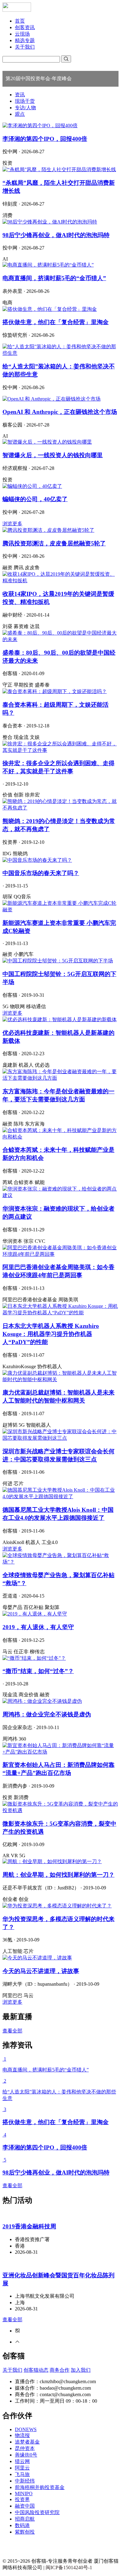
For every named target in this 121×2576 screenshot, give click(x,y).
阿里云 (22, 2468)
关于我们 (25, 47)
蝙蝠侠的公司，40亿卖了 (35, 499)
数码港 (22, 2525)
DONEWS (26, 2429)
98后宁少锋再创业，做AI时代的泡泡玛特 (56, 235)
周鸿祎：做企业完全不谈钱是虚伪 (47, 1714)
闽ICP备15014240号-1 (69, 2567)
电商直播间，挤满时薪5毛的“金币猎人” (54, 278)
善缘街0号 (26, 2455)
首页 (20, 21)
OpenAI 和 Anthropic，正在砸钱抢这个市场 (60, 412)
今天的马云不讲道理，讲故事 (41, 1971)
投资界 (22, 2499)
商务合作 (60, 2370)
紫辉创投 (25, 2532)
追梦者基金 (27, 2442)
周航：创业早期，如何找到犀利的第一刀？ (58, 1875)
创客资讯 (25, 27)
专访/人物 (25, 108)
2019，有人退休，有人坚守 (38, 1627)
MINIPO (24, 2494)
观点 (20, 114)
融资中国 (25, 2506)
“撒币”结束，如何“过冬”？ (38, 1671)
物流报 (22, 2435)
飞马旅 (22, 2474)
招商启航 (25, 2519)
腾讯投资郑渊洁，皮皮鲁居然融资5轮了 (54, 543)
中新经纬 (25, 2481)
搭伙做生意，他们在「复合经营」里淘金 (56, 322)
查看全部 (12, 2031)
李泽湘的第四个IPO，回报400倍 (45, 139)
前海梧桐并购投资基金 (40, 2487)
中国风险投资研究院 (37, 2512)
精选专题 (25, 40)
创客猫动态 (36, 2370)
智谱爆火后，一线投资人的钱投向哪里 (53, 455)
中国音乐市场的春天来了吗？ (41, 873)
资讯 (20, 95)
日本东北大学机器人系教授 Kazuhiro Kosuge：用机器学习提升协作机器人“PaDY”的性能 (51, 1334)
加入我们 (81, 2370)
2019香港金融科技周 (29, 2226)
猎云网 (22, 2461)
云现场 (22, 34)
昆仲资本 (25, 2448)
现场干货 (25, 101)
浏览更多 (12, 524)
